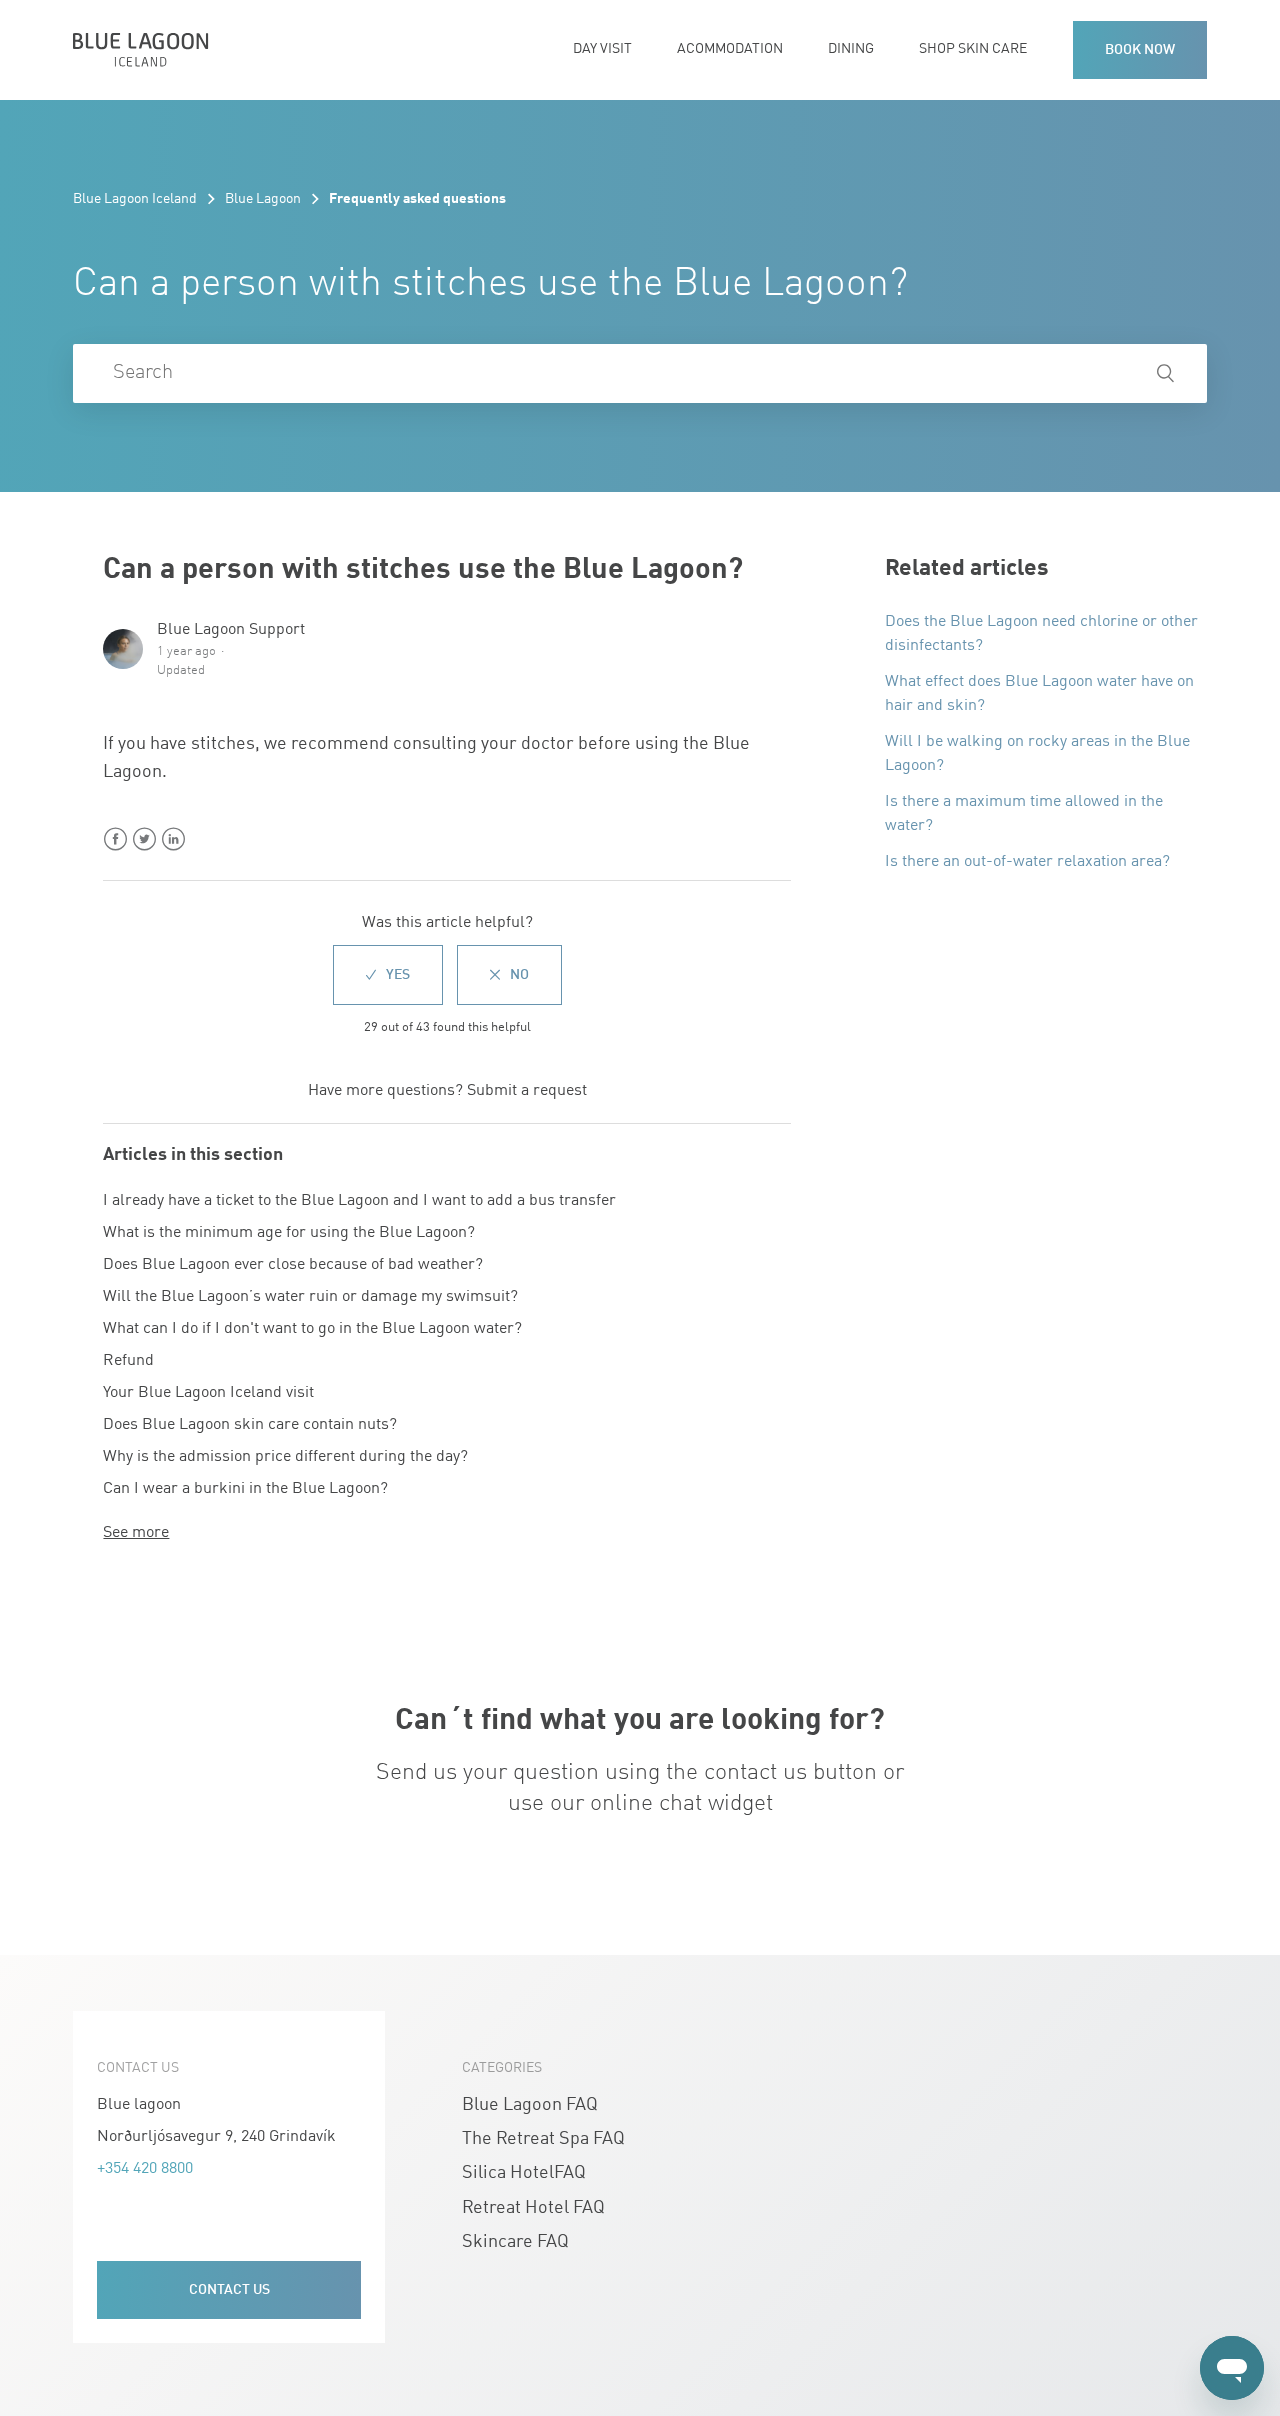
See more (136, 1533)
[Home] (140, 49)
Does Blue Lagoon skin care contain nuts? (250, 1425)
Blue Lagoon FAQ (530, 2105)
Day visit (602, 49)
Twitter (144, 839)
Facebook (115, 839)
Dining (851, 49)
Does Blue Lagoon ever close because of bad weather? (293, 1265)
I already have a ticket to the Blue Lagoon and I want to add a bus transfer (359, 1201)
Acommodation (730, 49)
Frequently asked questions (417, 199)
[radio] (388, 975)
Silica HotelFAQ (524, 2173)
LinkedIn (173, 839)
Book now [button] (1140, 50)
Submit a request (527, 1091)
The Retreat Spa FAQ (543, 2139)
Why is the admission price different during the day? (285, 1457)
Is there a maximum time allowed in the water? (1024, 814)
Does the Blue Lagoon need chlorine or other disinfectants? (1041, 634)
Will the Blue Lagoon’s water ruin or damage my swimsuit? (310, 1297)
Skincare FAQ (515, 2242)
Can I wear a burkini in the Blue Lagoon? (245, 1489)
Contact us (229, 2290)
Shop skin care (973, 49)
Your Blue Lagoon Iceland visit (208, 1393)
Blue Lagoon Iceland (135, 199)
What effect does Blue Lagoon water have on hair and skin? (1039, 694)
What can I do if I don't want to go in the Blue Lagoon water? (312, 1329)
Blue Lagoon (263, 199)
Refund (128, 1361)
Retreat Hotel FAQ (533, 2208)
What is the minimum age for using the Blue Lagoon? (289, 1233)
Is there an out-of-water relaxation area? (1027, 862)
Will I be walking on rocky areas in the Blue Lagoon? (1037, 754)
